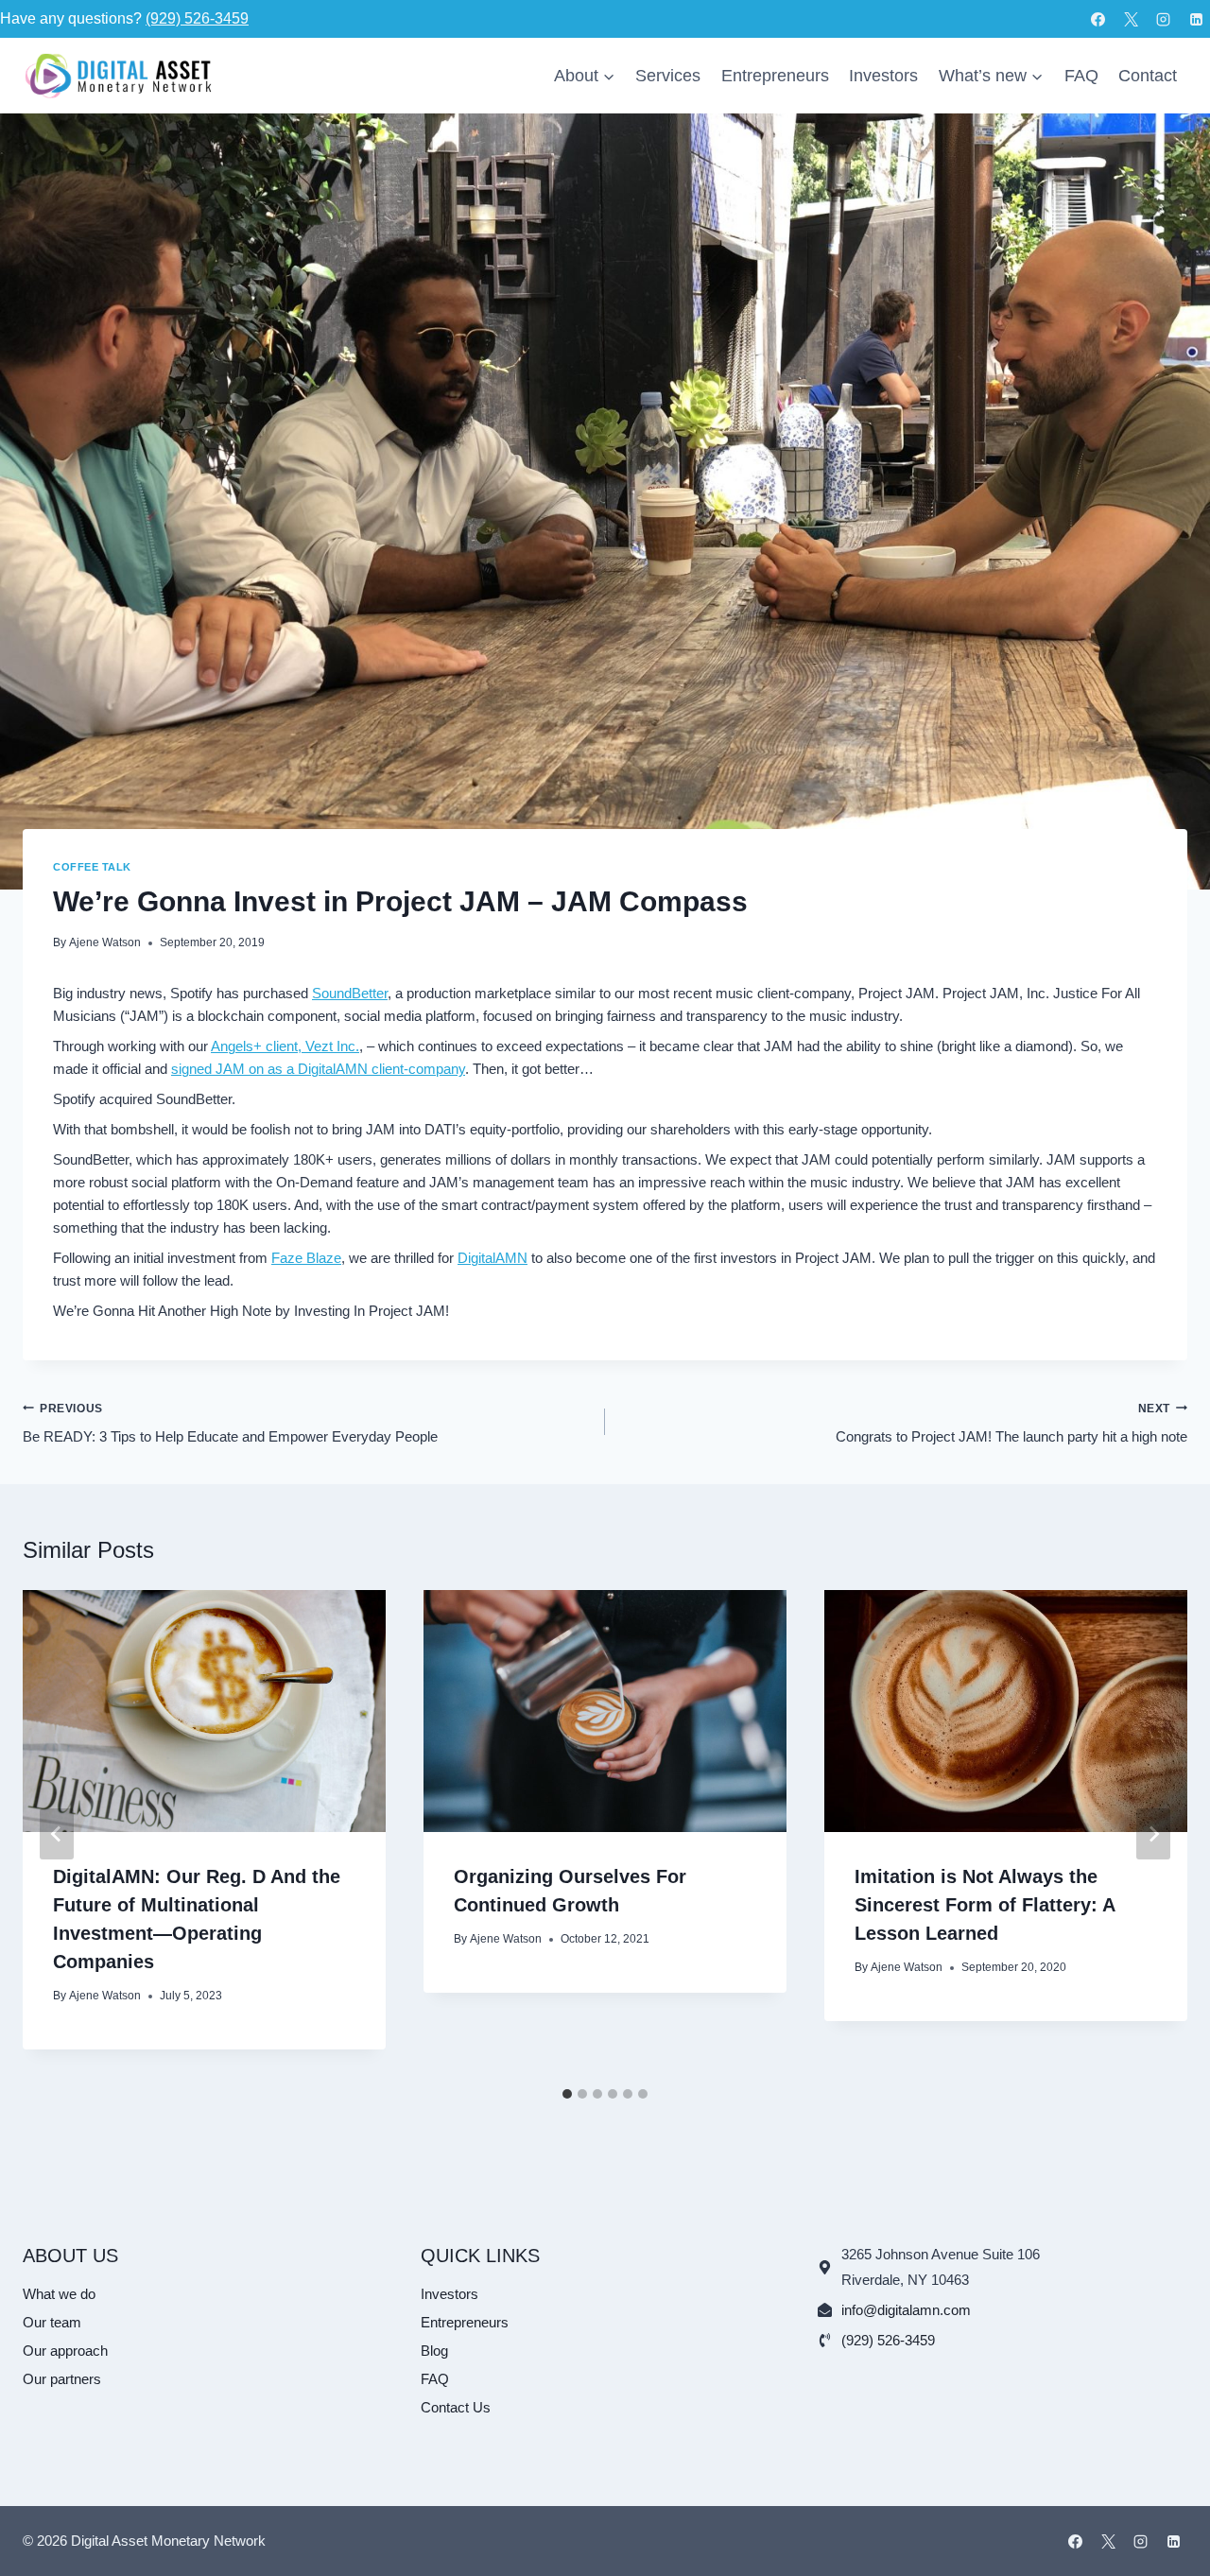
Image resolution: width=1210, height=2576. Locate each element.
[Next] (1153, 1834)
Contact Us (456, 2407)
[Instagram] (1164, 19)
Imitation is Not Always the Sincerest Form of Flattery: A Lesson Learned (985, 1905)
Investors (883, 76)
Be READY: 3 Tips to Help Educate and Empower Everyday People (230, 1424)
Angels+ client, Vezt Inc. (285, 1046)
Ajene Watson (105, 942)
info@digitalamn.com (906, 2310)
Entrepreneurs (775, 76)
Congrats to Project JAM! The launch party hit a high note (1011, 1424)
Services (668, 76)
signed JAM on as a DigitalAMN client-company (318, 1069)
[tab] (567, 2094)
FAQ (1081, 76)
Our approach (65, 2351)
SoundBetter (350, 993)
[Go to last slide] (57, 1834)
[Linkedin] (1196, 19)
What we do (59, 2294)
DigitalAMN (493, 1258)
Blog (434, 2351)
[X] (1131, 19)
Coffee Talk (92, 867)
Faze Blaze (306, 1258)
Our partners (62, 2379)
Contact (1148, 76)
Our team (52, 2322)
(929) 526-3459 (197, 18)
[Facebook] (1098, 19)
